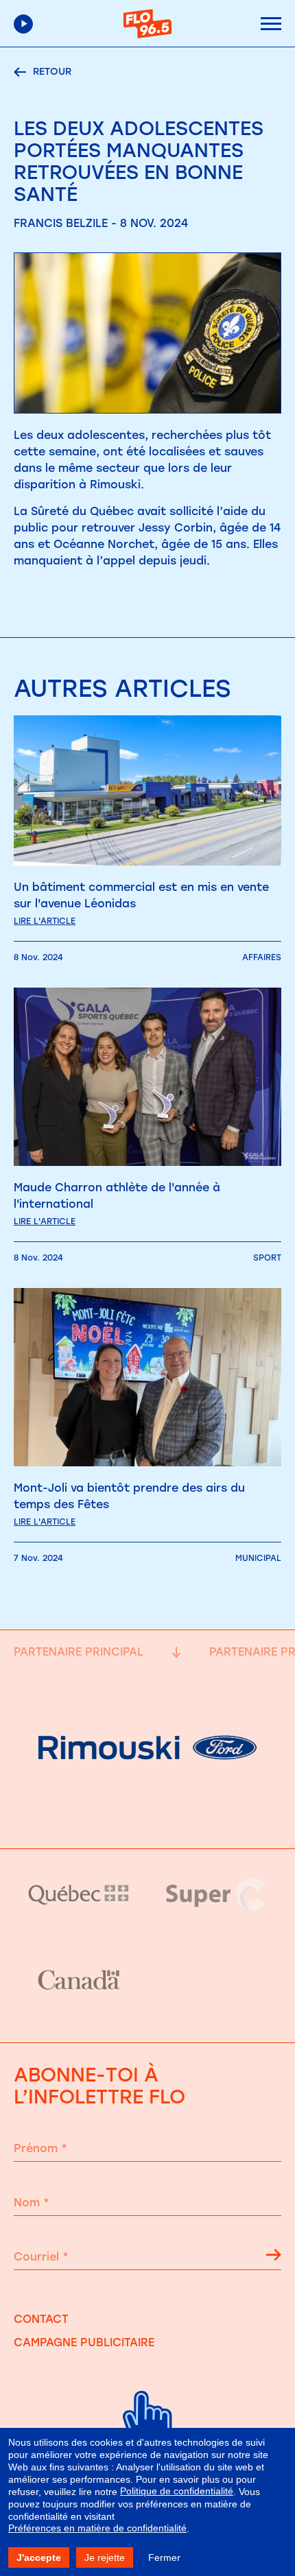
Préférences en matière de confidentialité (97, 2528)
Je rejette (105, 2557)
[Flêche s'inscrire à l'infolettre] (274, 2257)
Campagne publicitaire (84, 2342)
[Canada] (79, 1981)
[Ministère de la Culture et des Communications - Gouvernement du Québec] (79, 1894)
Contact (41, 2319)
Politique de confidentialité (177, 2491)
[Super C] (216, 1894)
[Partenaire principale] (147, 1814)
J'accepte (39, 2557)
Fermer (164, 2557)
